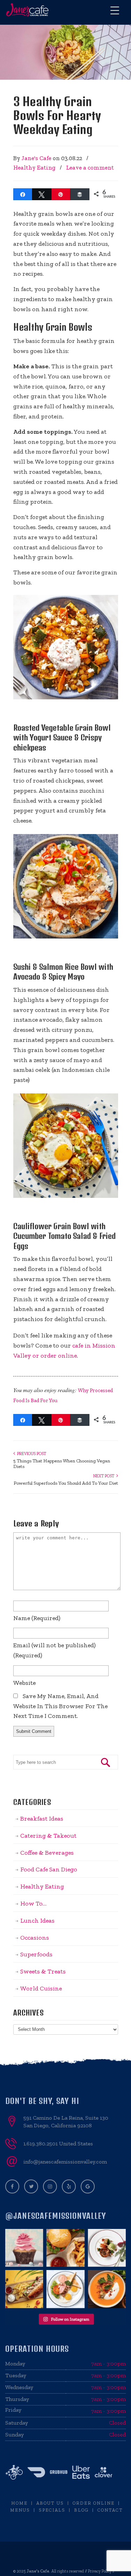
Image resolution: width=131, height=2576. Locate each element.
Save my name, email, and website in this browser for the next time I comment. (60, 1706)
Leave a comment (90, 167)
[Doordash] (36, 2479)
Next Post (105, 1476)
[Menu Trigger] (115, 10)
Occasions (35, 1938)
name (37, 1618)
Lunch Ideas (37, 1921)
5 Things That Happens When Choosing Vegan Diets (62, 1464)
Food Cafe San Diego (49, 1869)
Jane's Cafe (37, 158)
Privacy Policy (100, 2571)
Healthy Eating (34, 167)
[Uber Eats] (81, 2479)
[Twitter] (31, 2186)
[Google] (88, 2186)
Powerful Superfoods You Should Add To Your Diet (66, 1483)
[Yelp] (69, 2186)
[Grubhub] (59, 2479)
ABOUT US (50, 2503)
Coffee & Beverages (47, 1853)
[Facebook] (12, 2186)
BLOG (81, 2510)
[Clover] (103, 2479)
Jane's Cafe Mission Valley (29, 10)
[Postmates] (14, 2479)
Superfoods (36, 1954)
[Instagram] (50, 2186)
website (24, 1683)
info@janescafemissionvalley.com (65, 2162)
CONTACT (110, 2510)
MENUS (20, 2510)
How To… (33, 1903)
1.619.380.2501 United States (58, 2143)
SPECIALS (52, 2510)
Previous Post (31, 1454)
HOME (19, 2503)
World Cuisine (41, 1988)
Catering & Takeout (48, 1836)
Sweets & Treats (43, 1971)
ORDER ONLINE (94, 2503)
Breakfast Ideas (42, 1819)
